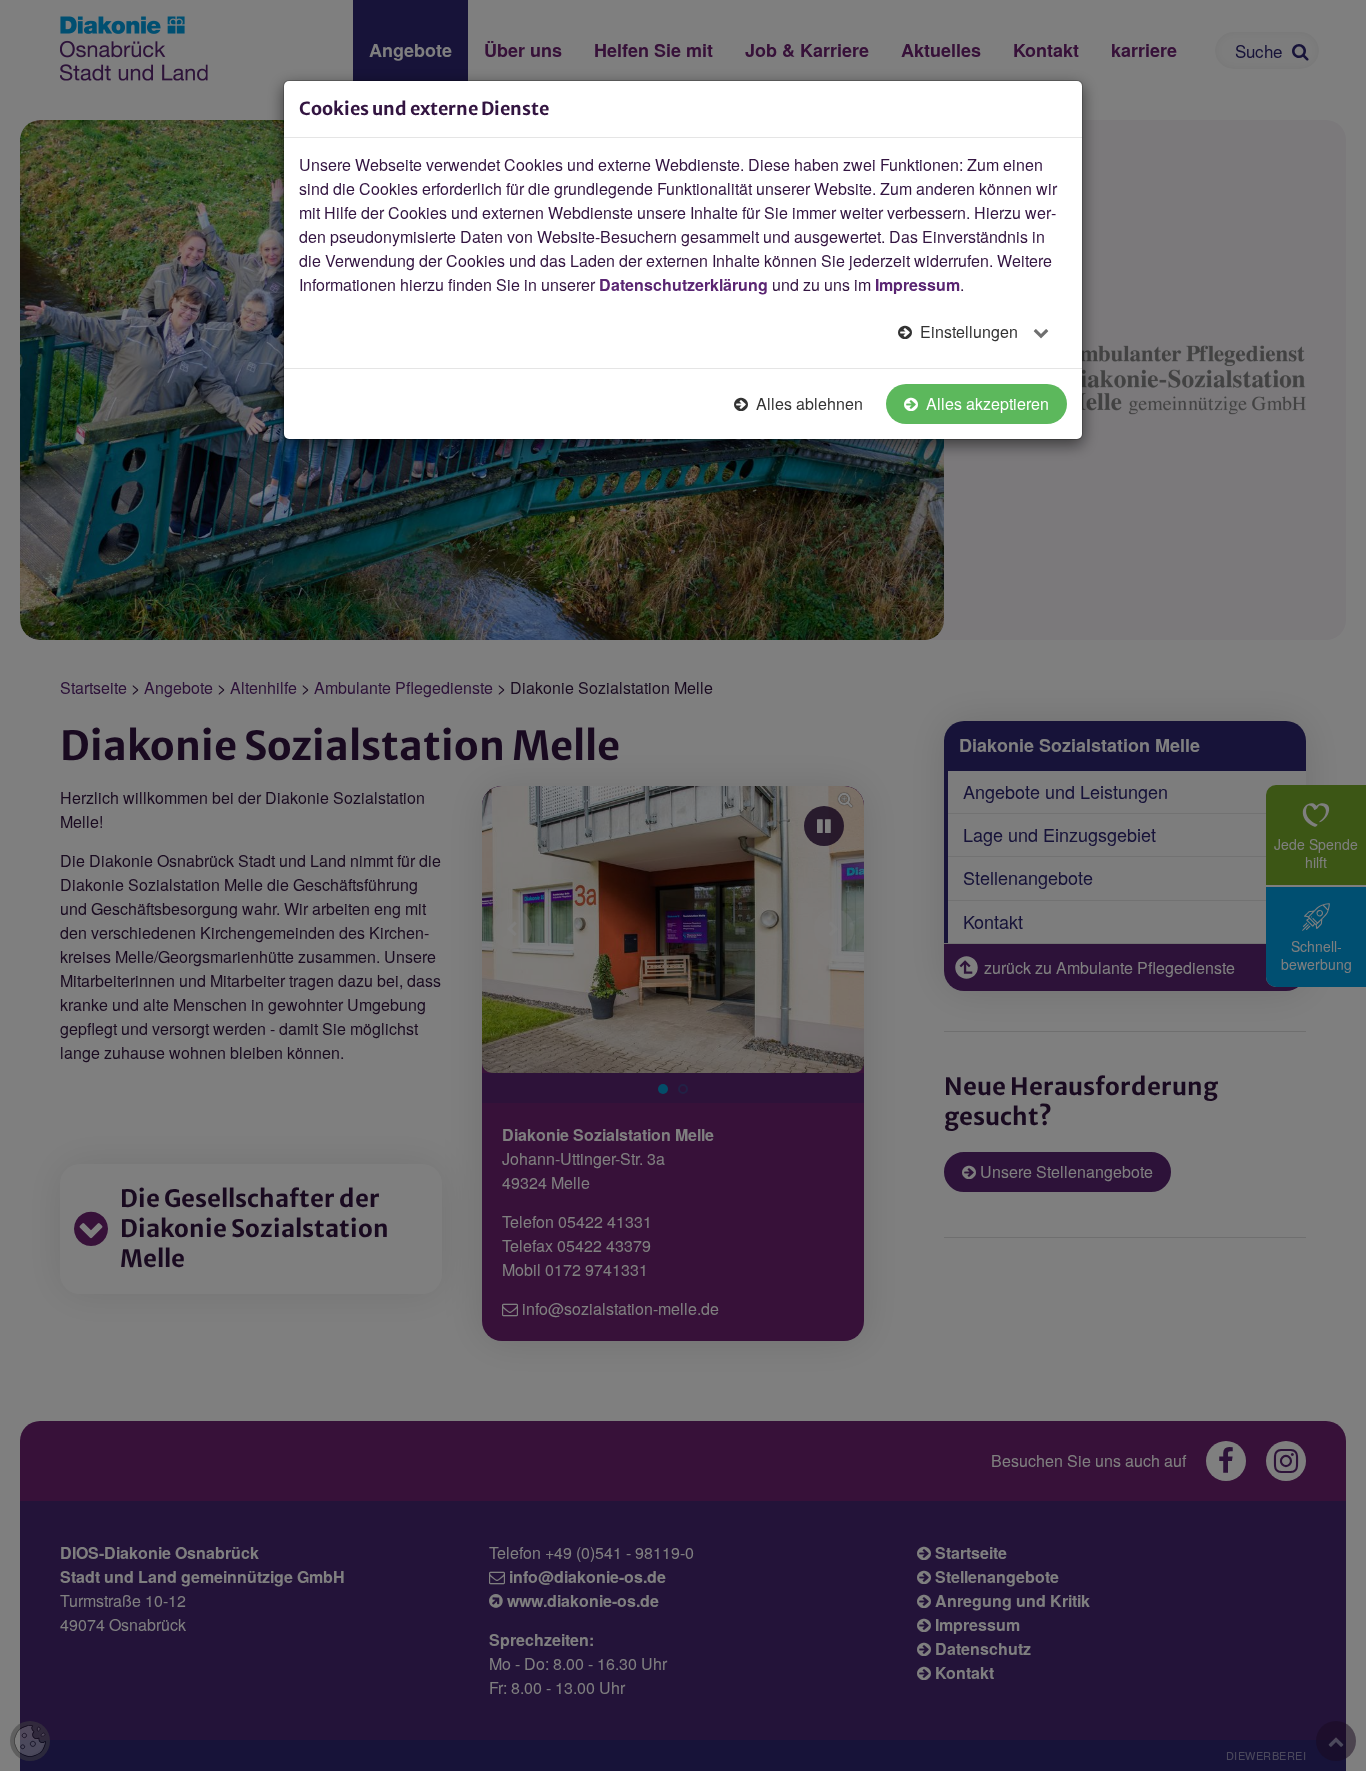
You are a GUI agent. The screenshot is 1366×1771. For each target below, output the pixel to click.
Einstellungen (969, 331)
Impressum (917, 284)
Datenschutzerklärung (683, 284)
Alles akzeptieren (985, 403)
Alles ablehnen (807, 403)
